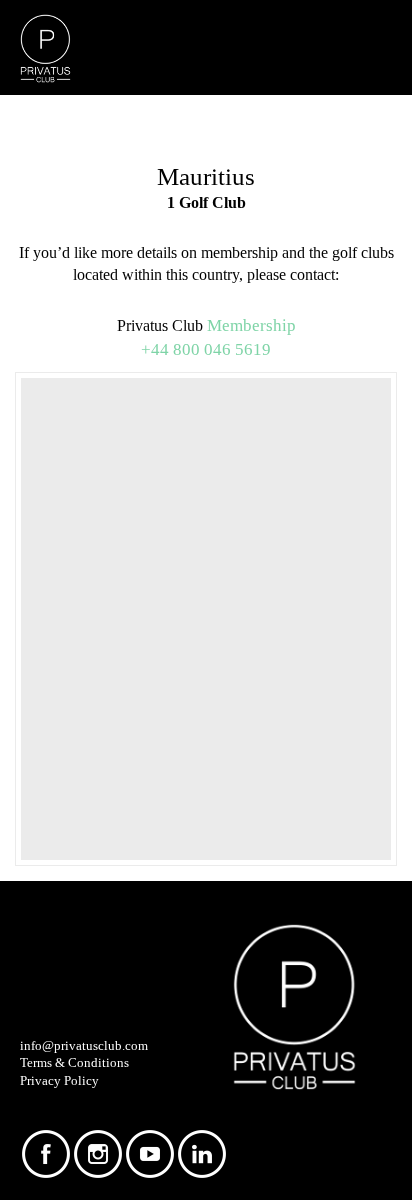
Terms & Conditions (74, 1062)
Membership (251, 325)
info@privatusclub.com (84, 1045)
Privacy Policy (59, 1080)
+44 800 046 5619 (206, 349)
